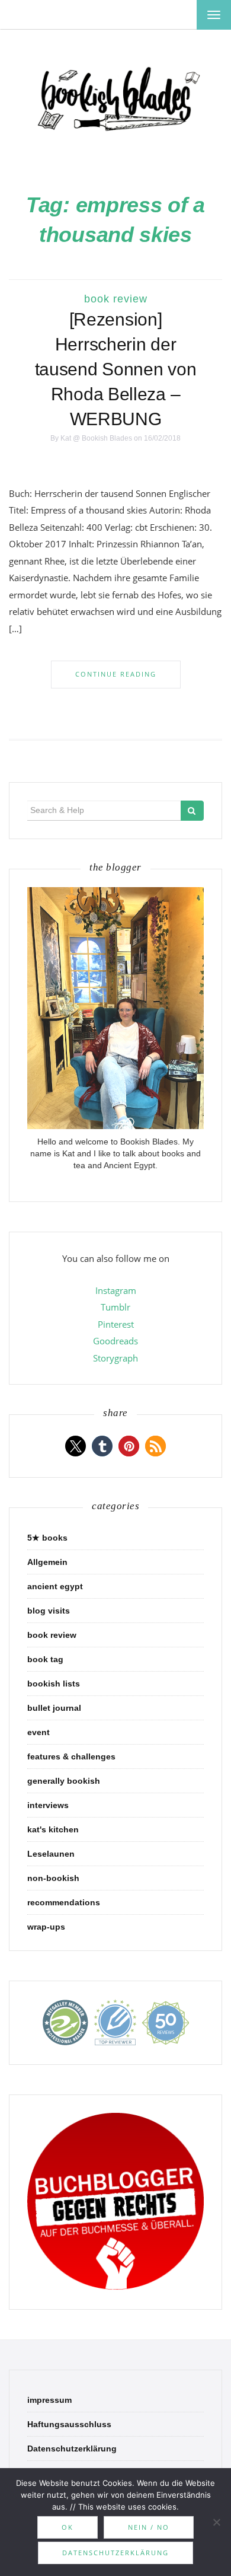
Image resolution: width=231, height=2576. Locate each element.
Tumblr (115, 1307)
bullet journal (54, 1708)
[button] (76, 1446)
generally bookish (64, 1781)
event (38, 1732)
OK (68, 2527)
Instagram (116, 1290)
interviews (48, 1805)
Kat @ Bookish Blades (96, 438)
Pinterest (116, 1324)
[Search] (192, 811)
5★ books (47, 1538)
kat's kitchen (53, 1829)
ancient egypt (55, 1586)
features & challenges (71, 1756)
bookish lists (54, 1684)
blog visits (49, 1611)
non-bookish (53, 1878)
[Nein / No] (216, 2522)
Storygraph (115, 1358)
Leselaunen (51, 1854)
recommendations (64, 1902)
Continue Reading (116, 674)
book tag (45, 1659)
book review (116, 299)
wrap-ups (46, 1927)
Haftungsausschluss (69, 2424)
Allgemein (47, 1562)
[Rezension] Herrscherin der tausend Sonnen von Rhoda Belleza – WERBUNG (116, 369)
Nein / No (149, 2527)
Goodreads (115, 1341)
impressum (49, 2400)
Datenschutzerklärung (72, 2449)
